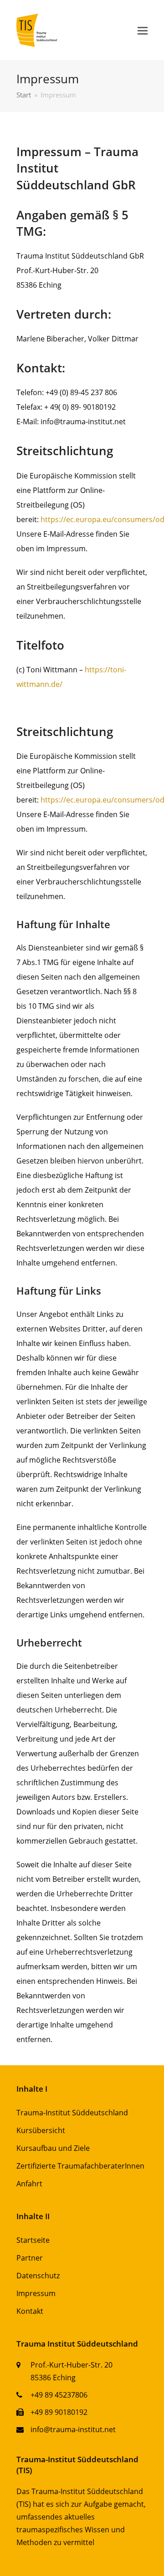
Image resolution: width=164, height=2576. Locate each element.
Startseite (33, 2240)
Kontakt (30, 2311)
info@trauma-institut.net (73, 2429)
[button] (143, 30)
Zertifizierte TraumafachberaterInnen (80, 2166)
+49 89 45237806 (59, 2395)
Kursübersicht (41, 2130)
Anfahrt (29, 2184)
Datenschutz (38, 2276)
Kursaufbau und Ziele (53, 2148)
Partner (30, 2258)
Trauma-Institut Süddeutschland (72, 2113)
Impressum (36, 2293)
